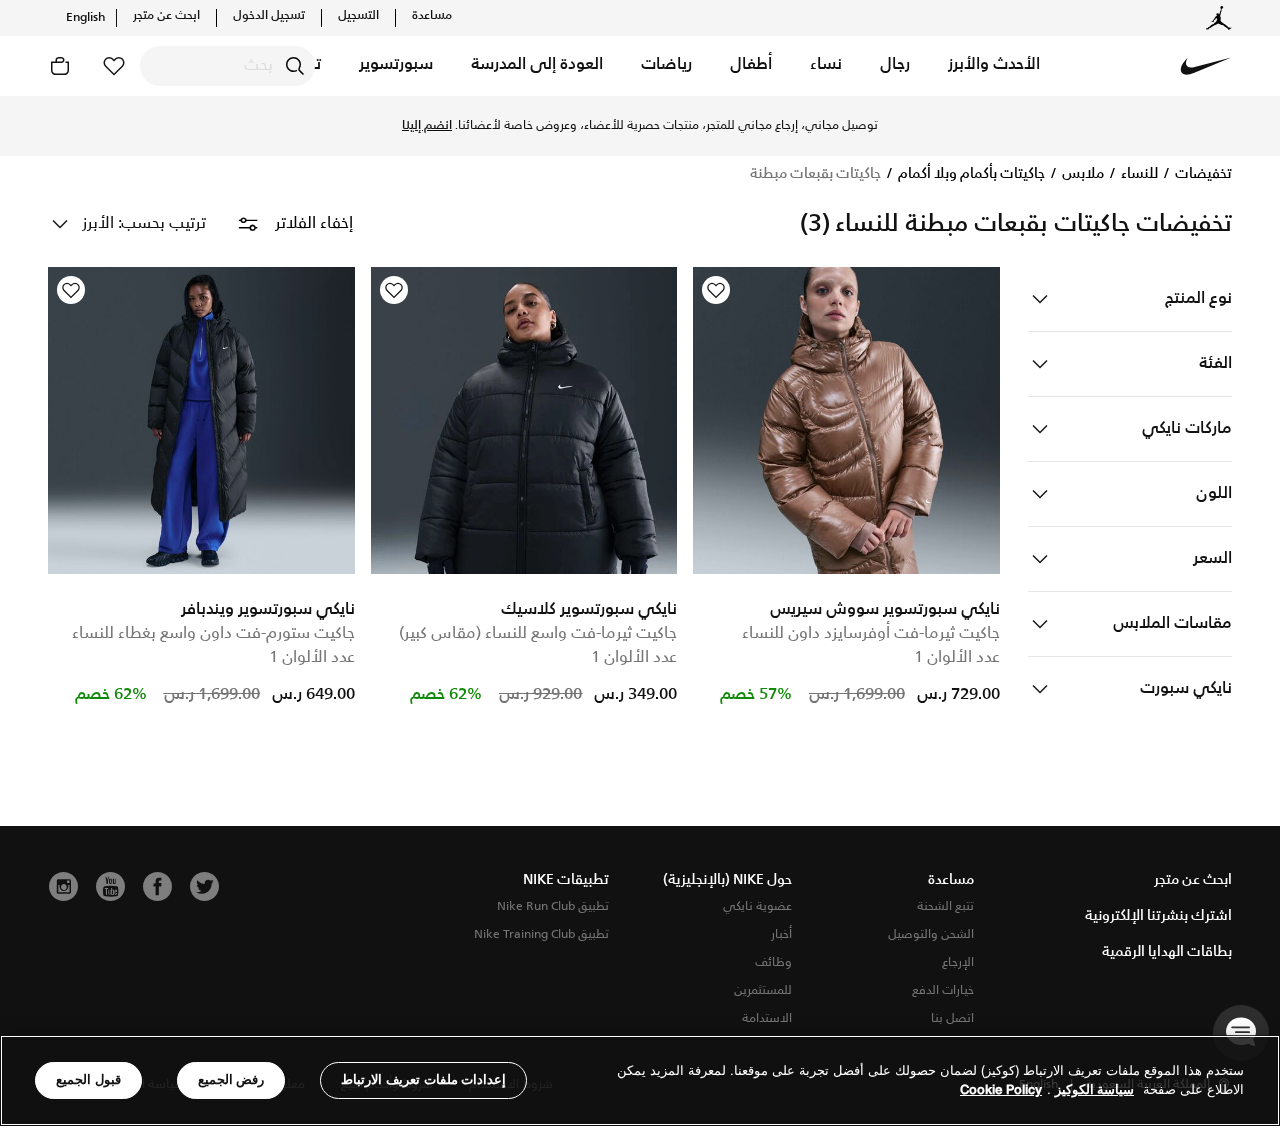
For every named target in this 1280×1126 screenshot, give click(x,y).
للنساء (1138, 174)
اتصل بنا (952, 1018)
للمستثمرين (763, 990)
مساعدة (432, 16)
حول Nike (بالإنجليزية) (727, 880)
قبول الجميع (88, 1079)
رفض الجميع (231, 1079)
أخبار (781, 934)
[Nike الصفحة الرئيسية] (1206, 66)
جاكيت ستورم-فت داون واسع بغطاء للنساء (213, 633)
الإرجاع (958, 962)
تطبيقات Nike (566, 880)
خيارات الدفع (943, 990)
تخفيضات (1202, 174)
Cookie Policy (1001, 1090)
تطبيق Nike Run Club (553, 906)
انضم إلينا (427, 126)
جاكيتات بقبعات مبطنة (815, 174)
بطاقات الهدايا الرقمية (1167, 952)
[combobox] (227, 66)
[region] (640, 1080)
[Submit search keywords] (295, 66)
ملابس (1081, 174)
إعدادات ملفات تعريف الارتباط (423, 1079)
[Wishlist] (716, 290)
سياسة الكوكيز (1094, 1090)
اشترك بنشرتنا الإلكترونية (1158, 916)
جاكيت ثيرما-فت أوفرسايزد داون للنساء (871, 633)
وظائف (773, 962)
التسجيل (358, 16)
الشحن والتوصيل (931, 934)
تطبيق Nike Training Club (541, 934)
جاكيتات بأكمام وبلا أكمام (970, 174)
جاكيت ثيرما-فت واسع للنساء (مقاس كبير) (538, 633)
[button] (994, 66)
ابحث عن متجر (166, 16)
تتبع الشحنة (945, 906)
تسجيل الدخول (269, 16)
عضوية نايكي (757, 906)
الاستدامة (767, 1018)
